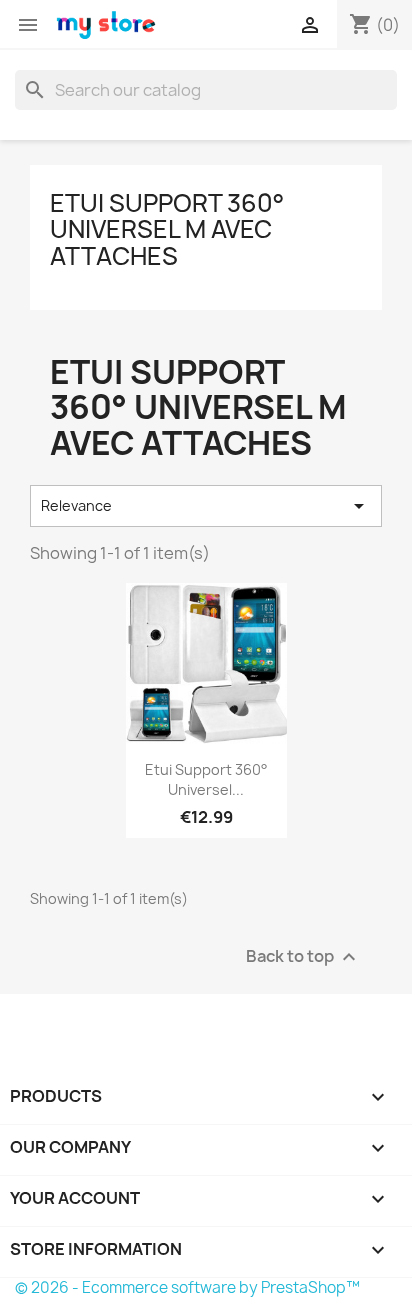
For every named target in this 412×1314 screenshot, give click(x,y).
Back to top (303, 956)
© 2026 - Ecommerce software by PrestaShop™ (187, 1287)
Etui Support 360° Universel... (206, 779)
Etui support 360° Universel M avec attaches (167, 229)
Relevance (206, 506)
